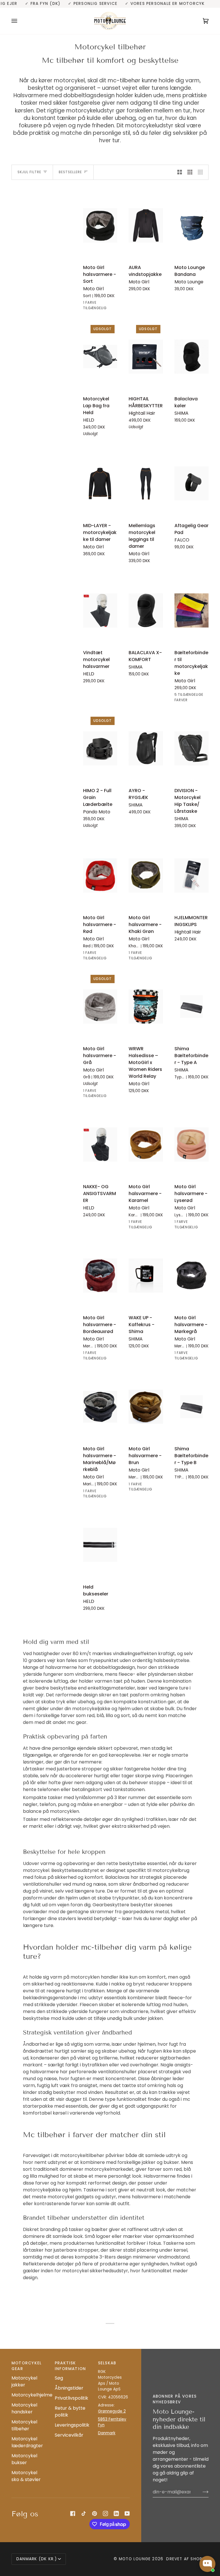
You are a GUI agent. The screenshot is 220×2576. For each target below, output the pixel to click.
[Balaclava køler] (191, 357)
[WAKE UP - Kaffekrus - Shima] (146, 1276)
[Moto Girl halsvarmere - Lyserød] (191, 1144)
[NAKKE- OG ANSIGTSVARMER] (100, 1144)
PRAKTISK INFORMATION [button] (70, 2366)
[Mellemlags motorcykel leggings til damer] (146, 483)
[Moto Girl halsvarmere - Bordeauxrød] (100, 1276)
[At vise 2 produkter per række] (180, 172)
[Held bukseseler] (100, 1545)
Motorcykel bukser (24, 2459)
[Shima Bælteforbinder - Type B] (191, 1407)
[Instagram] (105, 2513)
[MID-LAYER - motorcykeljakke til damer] (100, 483)
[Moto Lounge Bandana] (191, 226)
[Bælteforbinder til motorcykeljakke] (191, 610)
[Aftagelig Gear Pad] (191, 483)
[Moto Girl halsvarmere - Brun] (146, 1407)
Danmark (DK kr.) (37, 2559)
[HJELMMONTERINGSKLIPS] (191, 875)
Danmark (107, 2433)
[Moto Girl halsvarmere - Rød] (100, 875)
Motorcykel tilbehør (24, 2425)
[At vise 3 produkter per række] (190, 172)
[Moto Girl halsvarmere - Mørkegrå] (191, 1276)
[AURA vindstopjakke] (146, 226)
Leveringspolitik (72, 2425)
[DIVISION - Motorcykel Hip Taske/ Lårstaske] (191, 748)
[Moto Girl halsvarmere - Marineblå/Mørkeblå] (100, 1407)
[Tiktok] (84, 2513)
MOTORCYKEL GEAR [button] (26, 2366)
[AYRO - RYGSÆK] (146, 748)
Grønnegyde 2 (112, 2411)
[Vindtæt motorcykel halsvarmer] (100, 610)
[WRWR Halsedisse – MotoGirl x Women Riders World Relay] (146, 1007)
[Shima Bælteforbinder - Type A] (191, 1007)
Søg (59, 2378)
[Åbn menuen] (20, 21)
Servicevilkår (69, 2435)
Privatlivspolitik (71, 2398)
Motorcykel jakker (24, 2381)
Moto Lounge (136, 2559)
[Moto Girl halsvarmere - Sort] (100, 226)
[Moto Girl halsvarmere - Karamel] (146, 1144)
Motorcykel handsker (24, 2408)
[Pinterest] (95, 2513)
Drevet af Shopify (187, 2559)
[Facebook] (73, 2513)
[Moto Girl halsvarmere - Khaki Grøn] (146, 875)
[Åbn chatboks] (207, 2564)
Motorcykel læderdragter (27, 2442)
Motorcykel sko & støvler (26, 2476)
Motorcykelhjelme (32, 2395)
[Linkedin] (116, 2513)
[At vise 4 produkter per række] (202, 172)
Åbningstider (69, 2388)
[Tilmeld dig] (201, 2492)
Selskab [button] (107, 2363)
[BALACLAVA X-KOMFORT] (146, 610)
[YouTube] (127, 2513)
